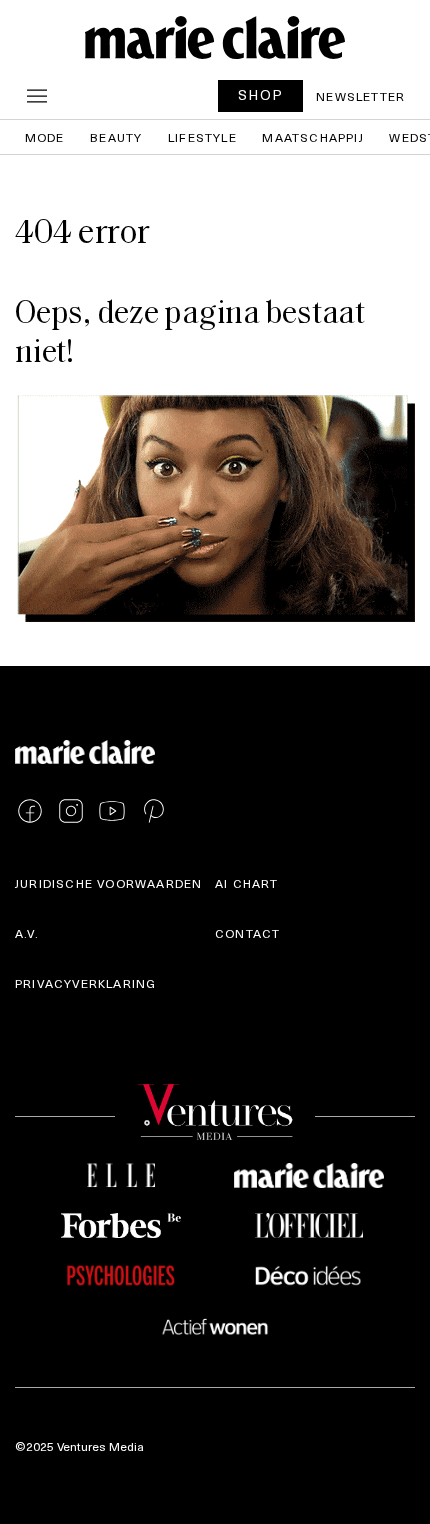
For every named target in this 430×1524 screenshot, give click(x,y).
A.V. (27, 933)
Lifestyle (202, 137)
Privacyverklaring (85, 983)
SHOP (261, 94)
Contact (247, 933)
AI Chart (247, 883)
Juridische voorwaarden (108, 883)
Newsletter (360, 96)
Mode (45, 137)
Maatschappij (312, 137)
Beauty (116, 137)
